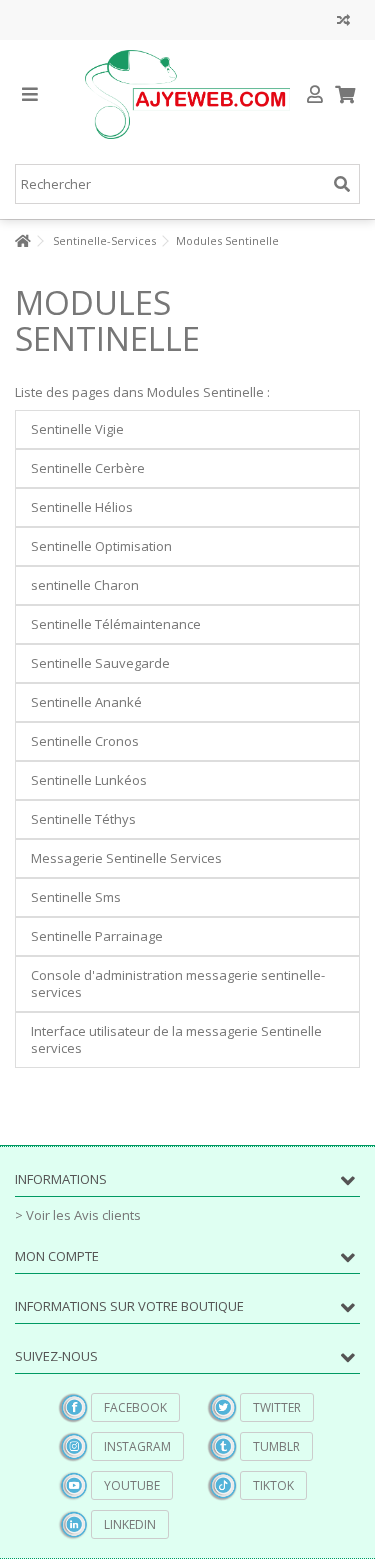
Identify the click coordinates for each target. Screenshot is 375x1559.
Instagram (137, 1446)
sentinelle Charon (85, 585)
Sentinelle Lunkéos (89, 780)
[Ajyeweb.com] (187, 94)
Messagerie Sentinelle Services (126, 858)
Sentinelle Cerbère (88, 468)
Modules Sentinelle (107, 320)
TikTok (273, 1485)
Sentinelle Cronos (85, 741)
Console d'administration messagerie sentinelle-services (178, 983)
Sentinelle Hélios (82, 507)
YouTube (132, 1485)
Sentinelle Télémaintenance (116, 624)
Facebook (135, 1407)
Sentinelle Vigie (77, 429)
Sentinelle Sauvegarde (100, 663)
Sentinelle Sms (76, 897)
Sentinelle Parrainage (97, 936)
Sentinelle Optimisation (101, 546)
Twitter (277, 1407)
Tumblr (276, 1446)
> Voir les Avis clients (78, 1215)
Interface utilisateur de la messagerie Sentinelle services (176, 1039)
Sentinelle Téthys (83, 819)
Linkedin (130, 1524)
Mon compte (57, 1256)
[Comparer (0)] (343, 22)
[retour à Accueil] (21, 241)
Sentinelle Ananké (86, 702)
